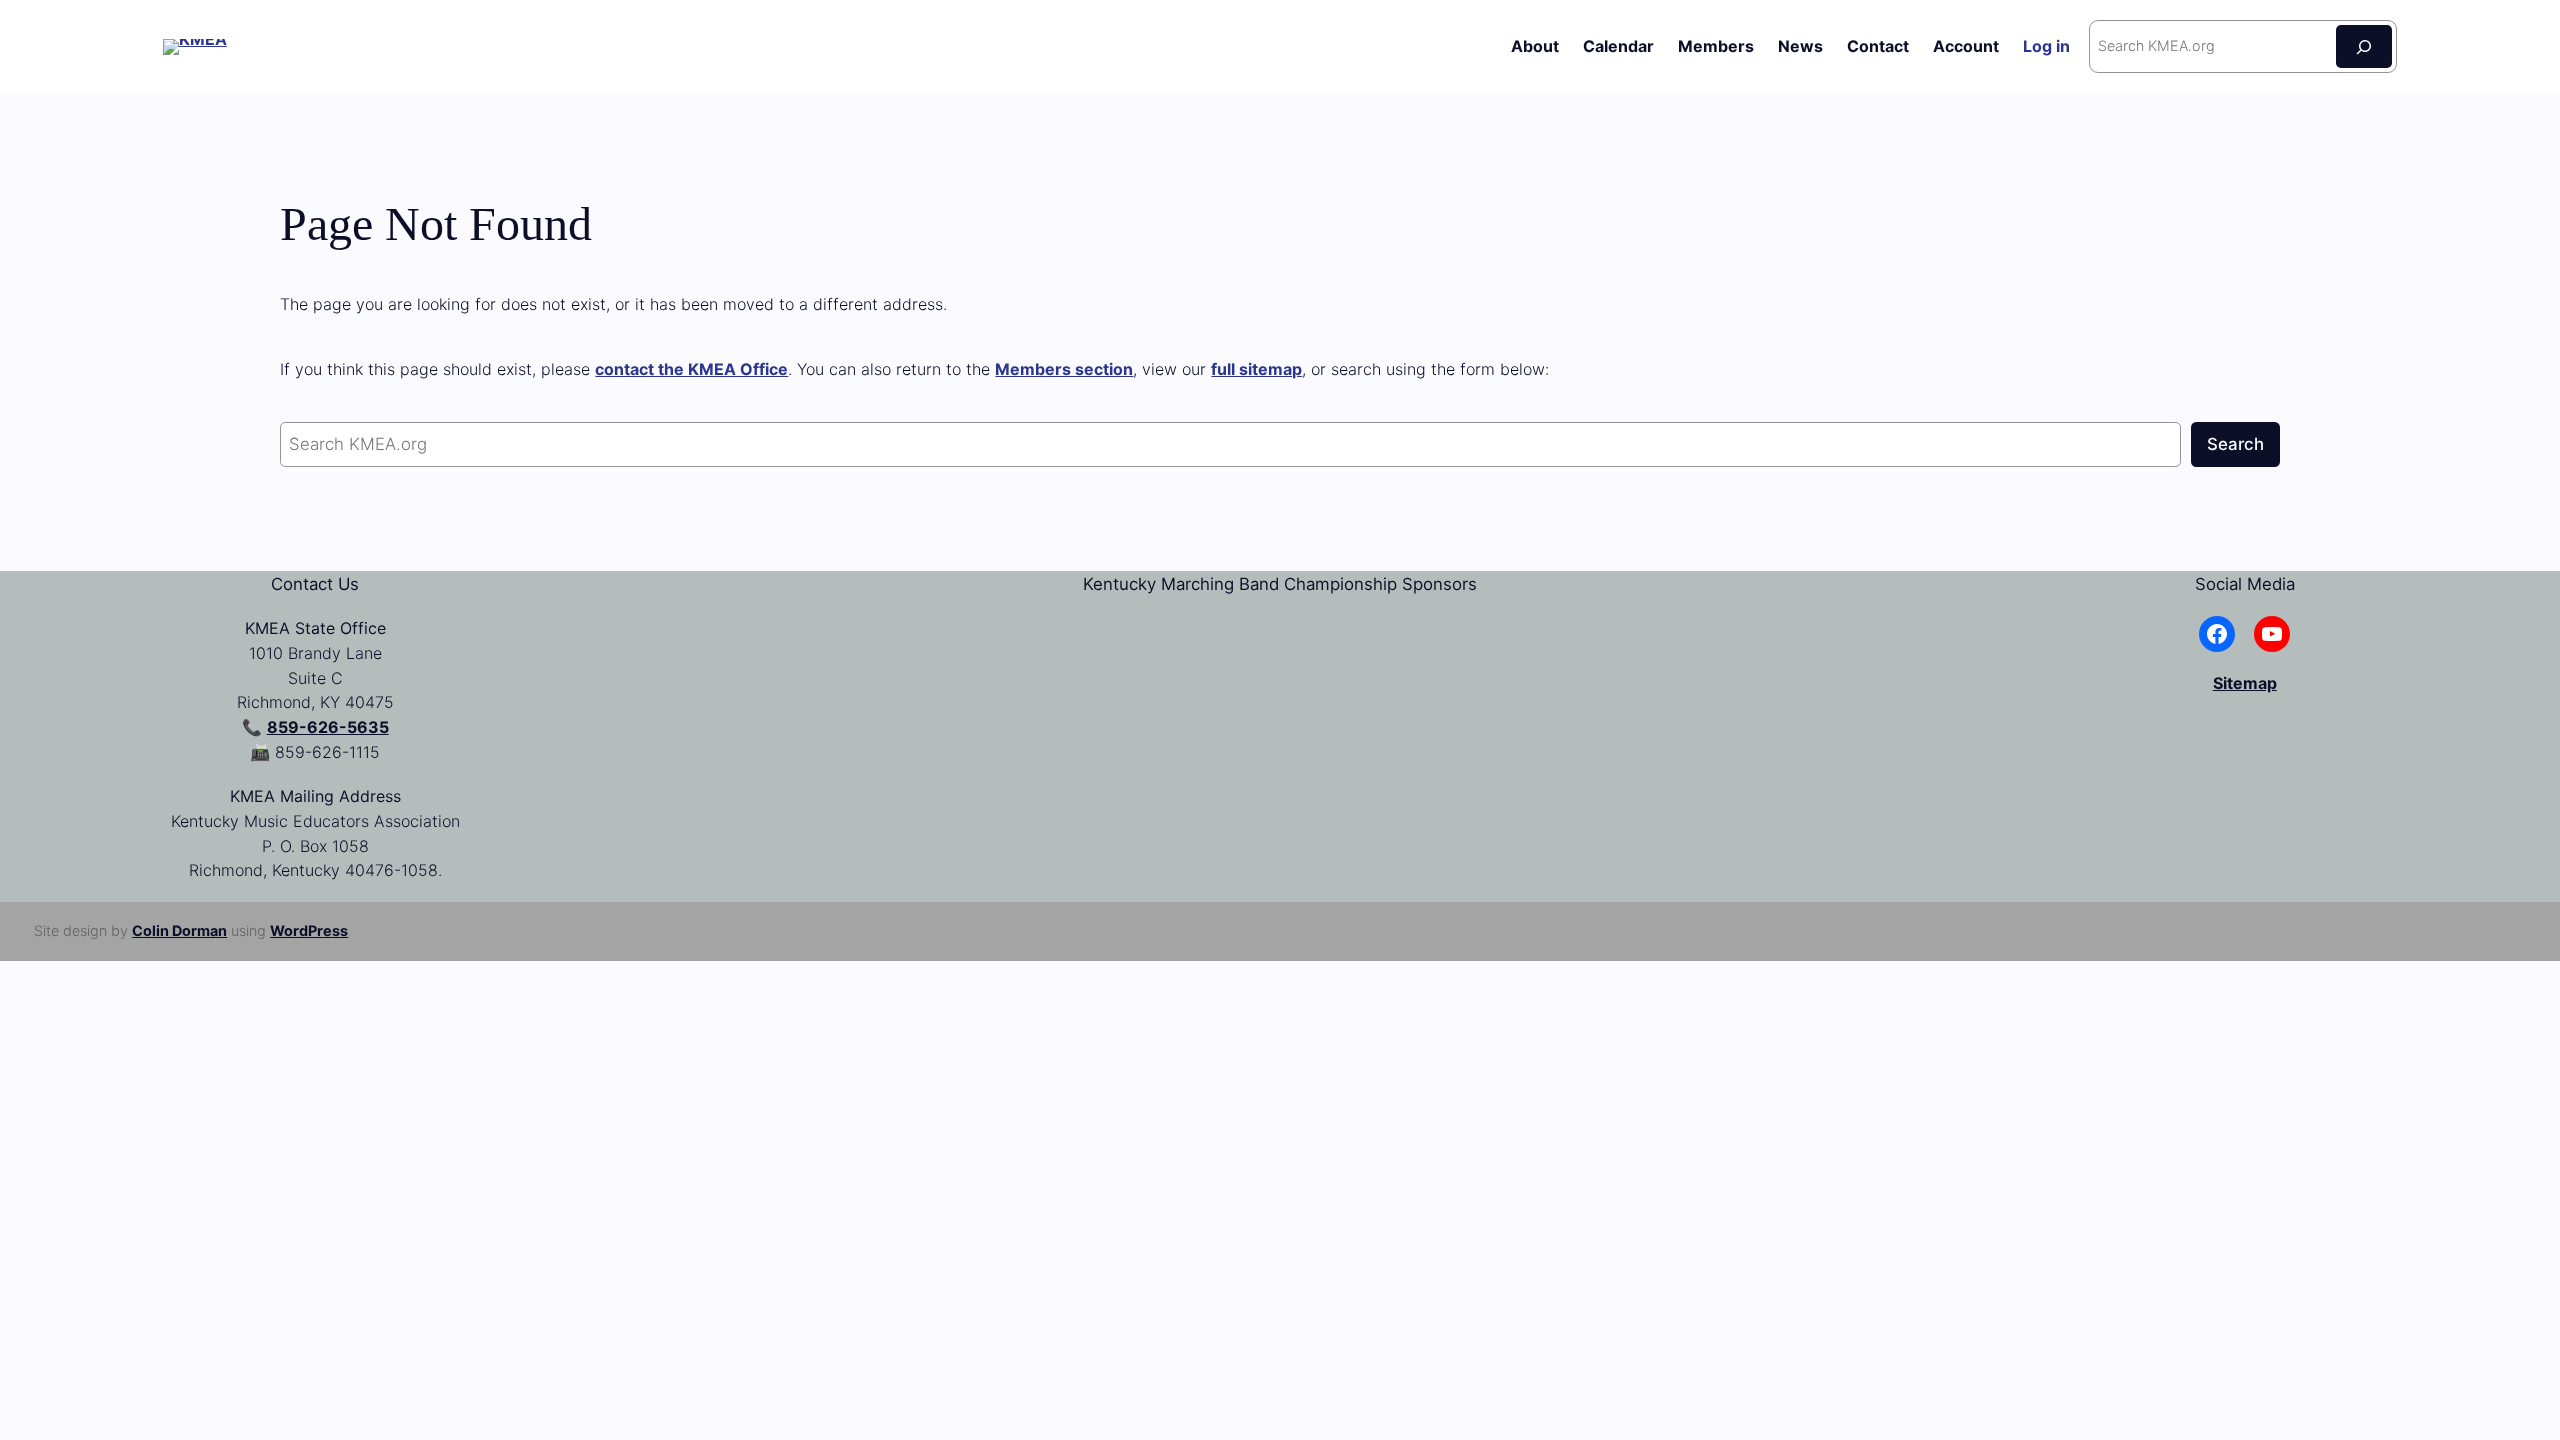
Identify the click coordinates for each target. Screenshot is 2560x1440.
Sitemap (2245, 683)
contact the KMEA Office (691, 369)
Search (2235, 444)
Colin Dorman (179, 930)
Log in (2046, 46)
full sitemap (1256, 369)
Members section (1064, 369)
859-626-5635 (328, 727)
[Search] (2364, 46)
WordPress (309, 930)
